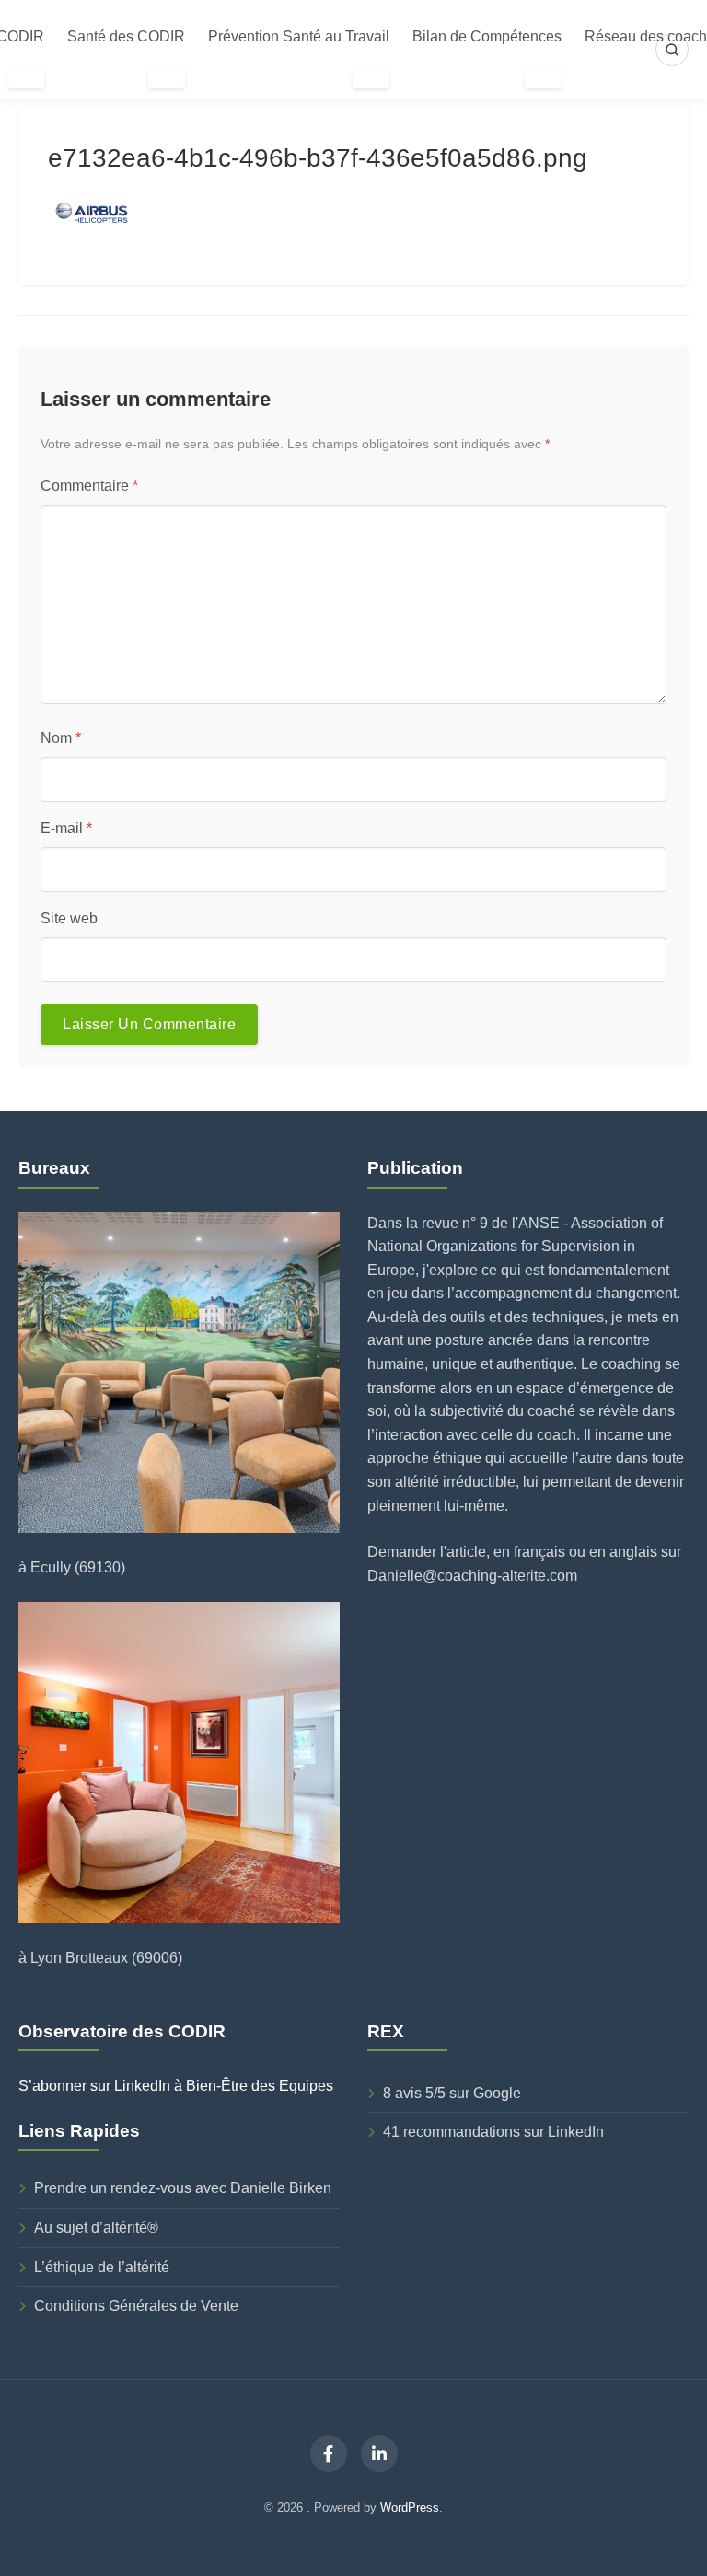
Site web (69, 918)
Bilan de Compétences (487, 36)
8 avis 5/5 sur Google (452, 2093)
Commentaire (89, 486)
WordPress (410, 2507)
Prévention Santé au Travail (299, 36)
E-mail (66, 828)
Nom (61, 738)
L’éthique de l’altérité (102, 2267)
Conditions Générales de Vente (136, 2306)
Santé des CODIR (126, 36)
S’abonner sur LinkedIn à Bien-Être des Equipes (176, 2086)
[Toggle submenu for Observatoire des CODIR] (26, 79)
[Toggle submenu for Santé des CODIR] (167, 79)
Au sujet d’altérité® (96, 2228)
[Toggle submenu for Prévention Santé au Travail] (371, 79)
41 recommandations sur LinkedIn (493, 2132)
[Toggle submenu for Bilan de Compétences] (543, 79)
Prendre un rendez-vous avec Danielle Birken (183, 2188)
